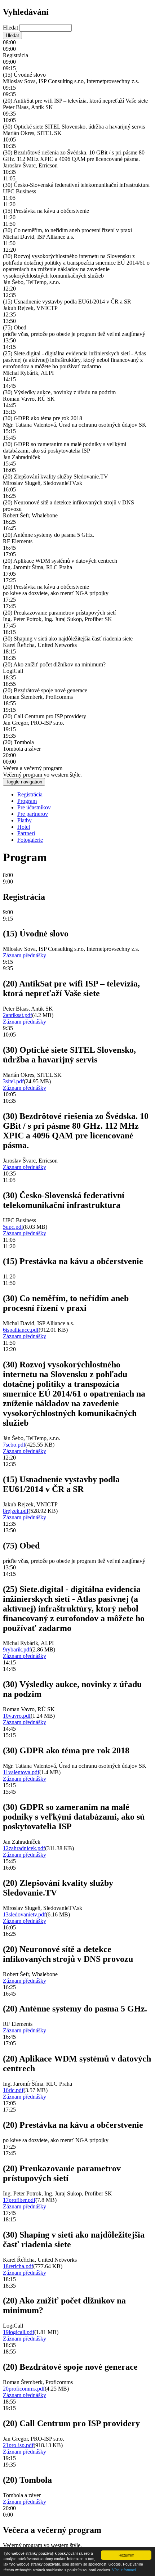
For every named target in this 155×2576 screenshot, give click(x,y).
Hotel (24, 827)
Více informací (124, 2570)
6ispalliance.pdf (21, 1330)
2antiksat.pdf (17, 1015)
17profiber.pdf (19, 2200)
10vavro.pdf (17, 1716)
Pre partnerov (33, 814)
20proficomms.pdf (24, 2389)
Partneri (26, 833)
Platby (25, 820)
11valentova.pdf (21, 1772)
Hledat (11, 28)
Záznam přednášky (25, 955)
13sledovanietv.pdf (24, 1914)
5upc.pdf (13, 1227)
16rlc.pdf (13, 2090)
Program (27, 801)
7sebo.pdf (14, 1445)
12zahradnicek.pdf (24, 1848)
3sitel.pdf (13, 1081)
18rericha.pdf (18, 2266)
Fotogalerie (30, 840)
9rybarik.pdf (17, 1649)
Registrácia (30, 794)
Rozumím (126, 2555)
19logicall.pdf (19, 2332)
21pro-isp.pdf (18, 2445)
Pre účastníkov (34, 807)
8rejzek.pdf (16, 1511)
